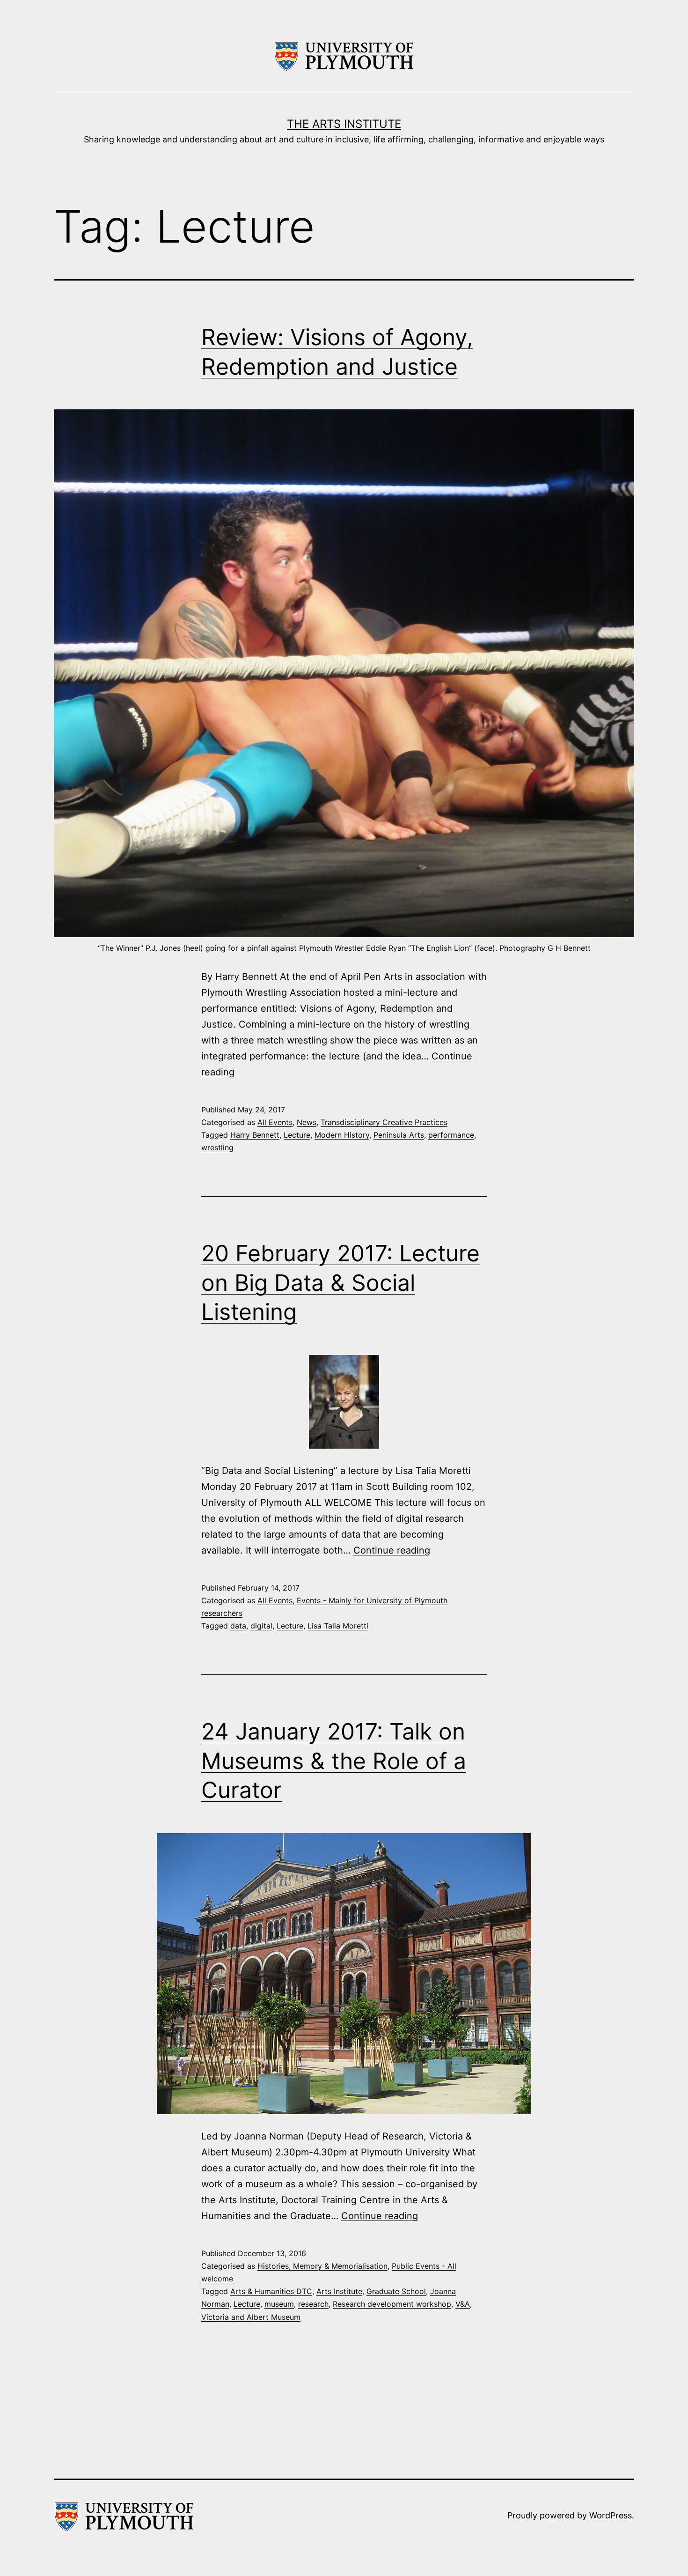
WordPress (611, 2515)
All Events (275, 1122)
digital (261, 1626)
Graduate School (396, 2291)
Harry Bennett (255, 1135)
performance (451, 1135)
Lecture (297, 1135)
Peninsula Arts (399, 1135)
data (238, 1626)
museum (279, 2304)
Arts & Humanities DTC (271, 2291)
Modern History (342, 1135)
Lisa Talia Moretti (338, 1626)
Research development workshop (392, 2304)
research (313, 2304)
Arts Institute (339, 2291)
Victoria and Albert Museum (251, 2317)
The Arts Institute (344, 124)
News (307, 1122)
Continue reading (392, 1550)
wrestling (217, 1147)
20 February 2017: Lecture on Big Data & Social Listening (340, 1282)
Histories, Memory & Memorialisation (322, 2266)
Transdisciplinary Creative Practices (384, 1122)
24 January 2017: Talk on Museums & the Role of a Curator (334, 1761)
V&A (463, 2304)
